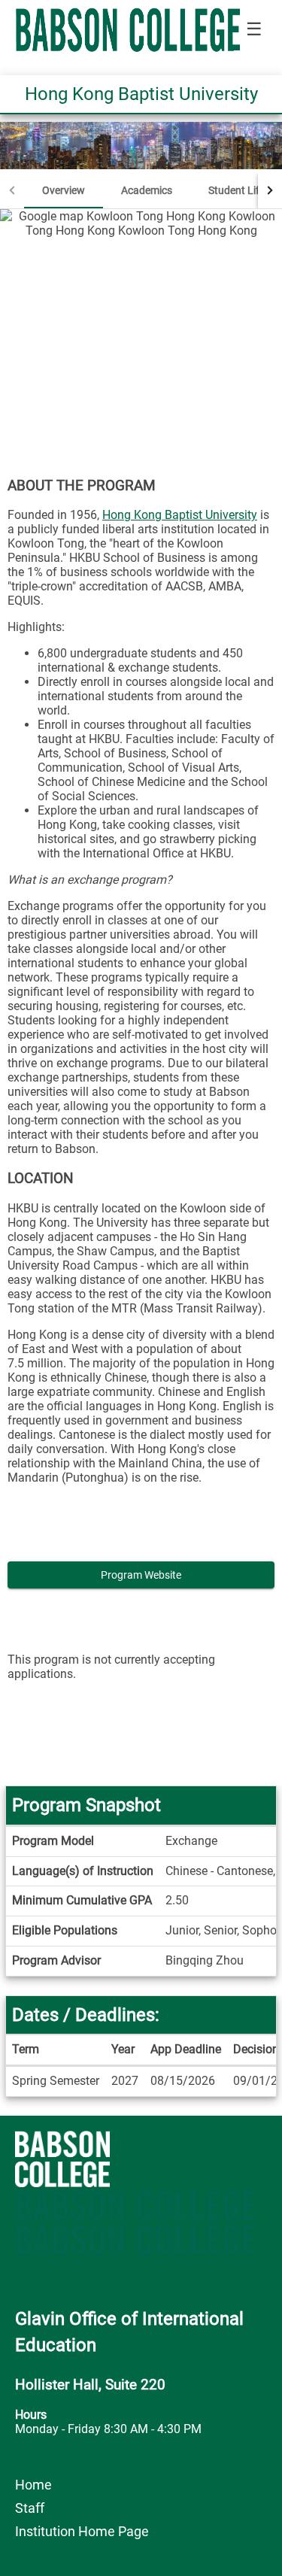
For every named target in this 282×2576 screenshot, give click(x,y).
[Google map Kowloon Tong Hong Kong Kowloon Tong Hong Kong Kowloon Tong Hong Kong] (141, 332)
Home (33, 2485)
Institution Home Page (82, 2531)
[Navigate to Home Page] (128, 30)
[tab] (64, 190)
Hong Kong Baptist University (180, 515)
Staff (30, 2508)
